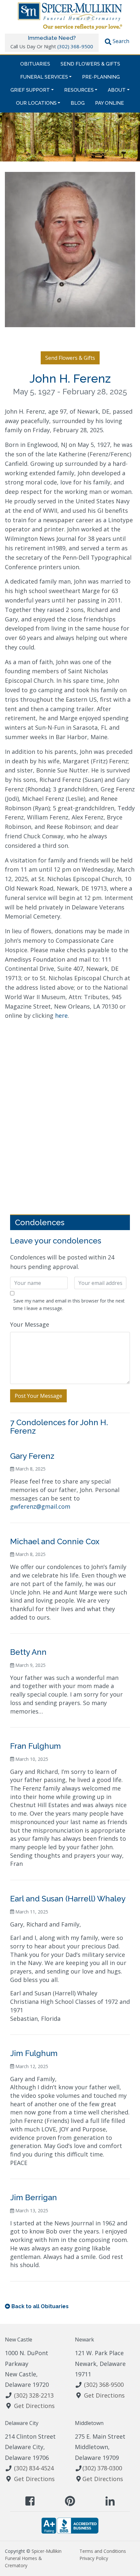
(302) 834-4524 (34, 2468)
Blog (78, 103)
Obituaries (35, 64)
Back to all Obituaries (40, 2306)
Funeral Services (44, 77)
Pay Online (110, 103)
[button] (117, 42)
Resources (79, 90)
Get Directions (34, 2406)
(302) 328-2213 (34, 2395)
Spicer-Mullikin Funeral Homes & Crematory (33, 2558)
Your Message (30, 1324)
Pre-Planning (101, 77)
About (117, 90)
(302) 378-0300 (102, 2468)
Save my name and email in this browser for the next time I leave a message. (69, 1304)
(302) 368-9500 (75, 46)
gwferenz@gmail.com (40, 1506)
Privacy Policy (94, 2558)
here (61, 1015)
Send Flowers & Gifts (90, 64)
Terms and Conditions (103, 2551)
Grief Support (30, 90)
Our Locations (36, 103)
